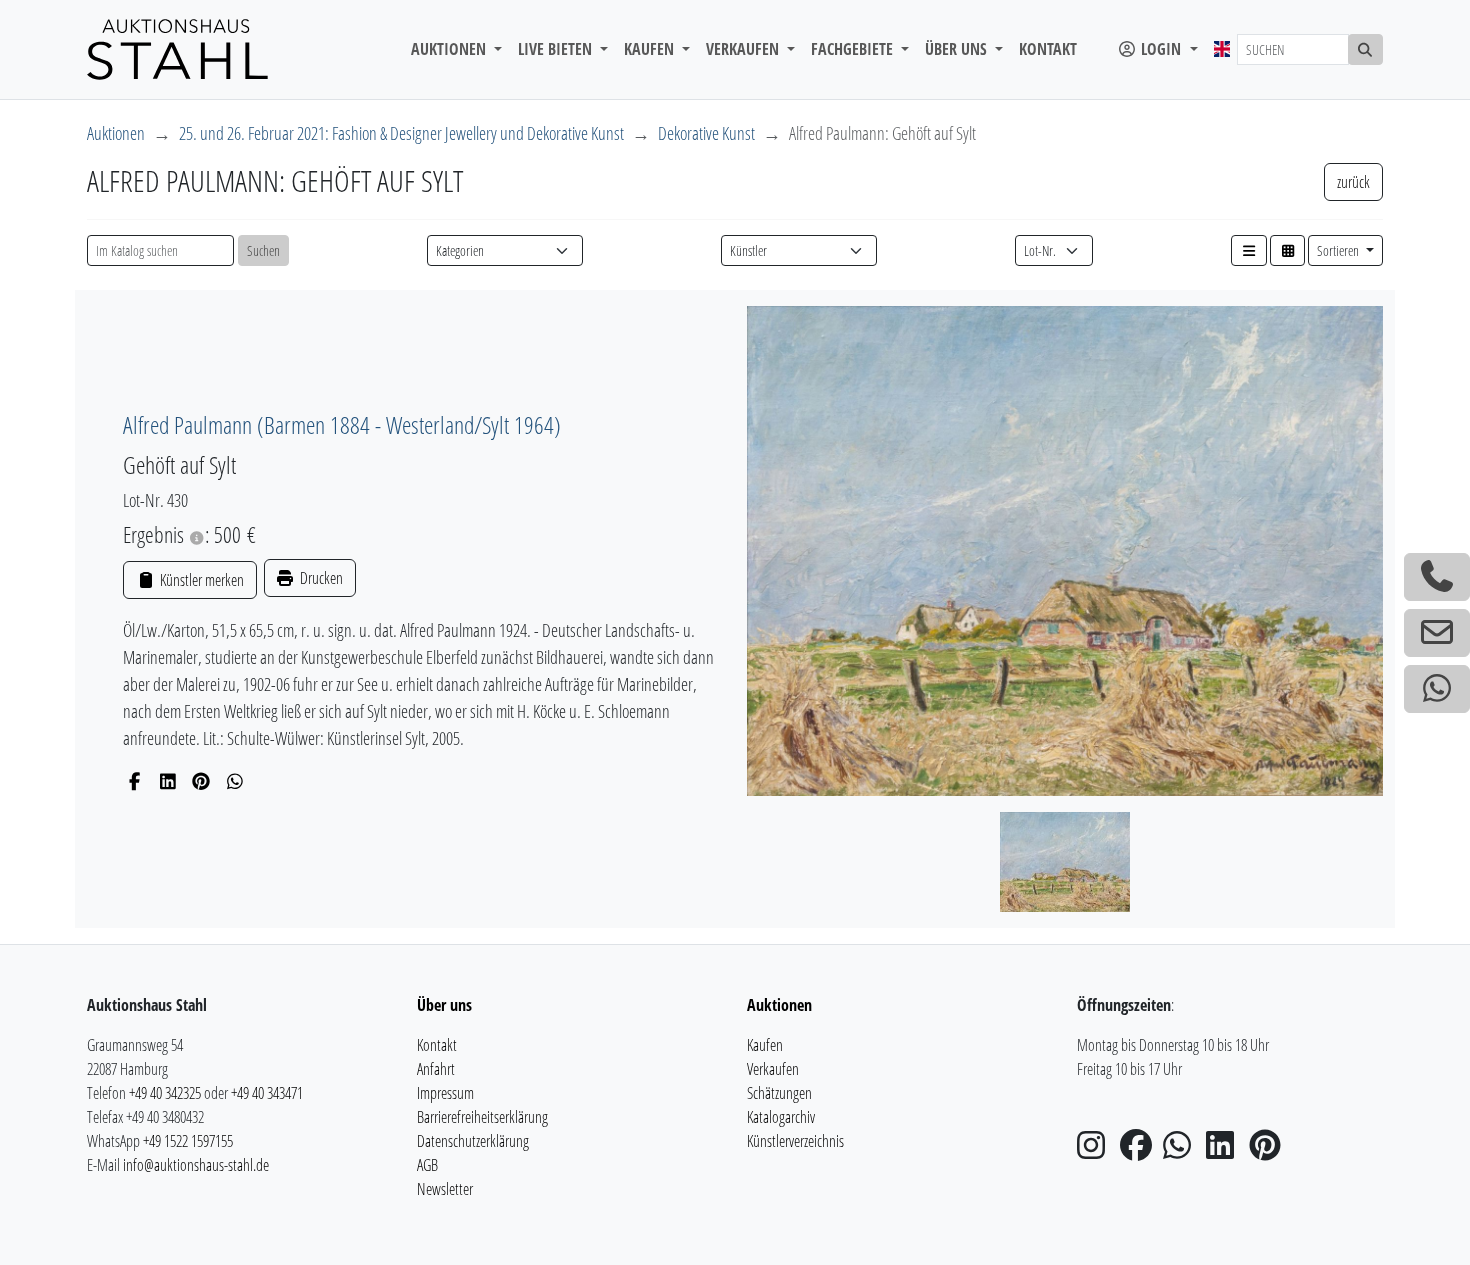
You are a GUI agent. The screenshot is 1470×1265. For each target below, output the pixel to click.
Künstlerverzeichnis (795, 1141)
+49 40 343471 (267, 1093)
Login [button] (1161, 49)
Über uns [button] (958, 49)
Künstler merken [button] (200, 580)
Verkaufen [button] (744, 49)
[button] (1249, 250)
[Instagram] (1097, 1151)
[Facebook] (134, 781)
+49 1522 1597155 (188, 1141)
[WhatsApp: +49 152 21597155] (1437, 689)
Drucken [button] (320, 578)
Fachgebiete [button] (854, 49)
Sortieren (1339, 250)
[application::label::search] (1366, 49)
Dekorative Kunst (706, 133)
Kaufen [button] (651, 49)
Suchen (263, 250)
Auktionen (116, 133)
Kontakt (1048, 49)
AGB (427, 1165)
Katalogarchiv (781, 1117)
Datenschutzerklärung (473, 1141)
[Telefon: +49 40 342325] (1437, 577)
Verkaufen (773, 1069)
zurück (1353, 182)
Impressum (445, 1093)
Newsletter (445, 1189)
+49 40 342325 (165, 1093)
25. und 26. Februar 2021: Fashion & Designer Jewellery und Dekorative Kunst (401, 133)
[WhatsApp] (235, 781)
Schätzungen (779, 1093)
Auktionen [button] (450, 49)
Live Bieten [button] (557, 49)
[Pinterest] (201, 781)
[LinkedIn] (168, 781)
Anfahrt (436, 1069)
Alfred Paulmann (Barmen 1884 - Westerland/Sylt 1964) (342, 424)
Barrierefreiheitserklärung (482, 1117)
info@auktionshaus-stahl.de (196, 1165)
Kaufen (765, 1045)
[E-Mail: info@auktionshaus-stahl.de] (1437, 633)
